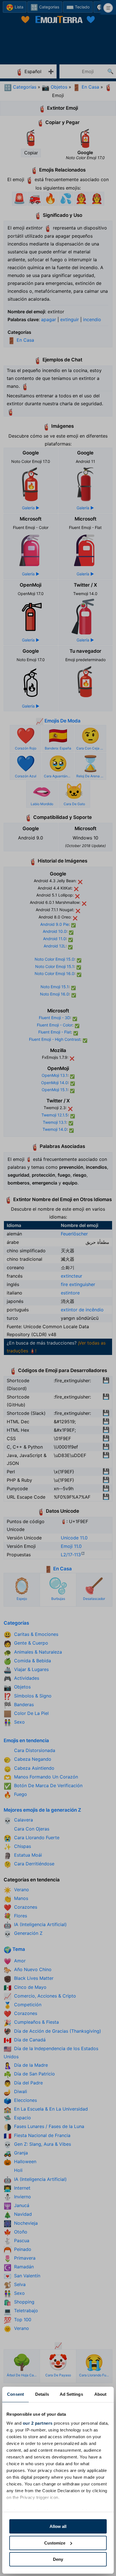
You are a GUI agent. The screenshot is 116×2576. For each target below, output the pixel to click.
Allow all (58, 2526)
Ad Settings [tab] (71, 2394)
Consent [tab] (15, 2394)
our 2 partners (38, 2423)
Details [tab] (42, 2394)
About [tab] (101, 2394)
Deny (58, 2559)
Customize (55, 2543)
